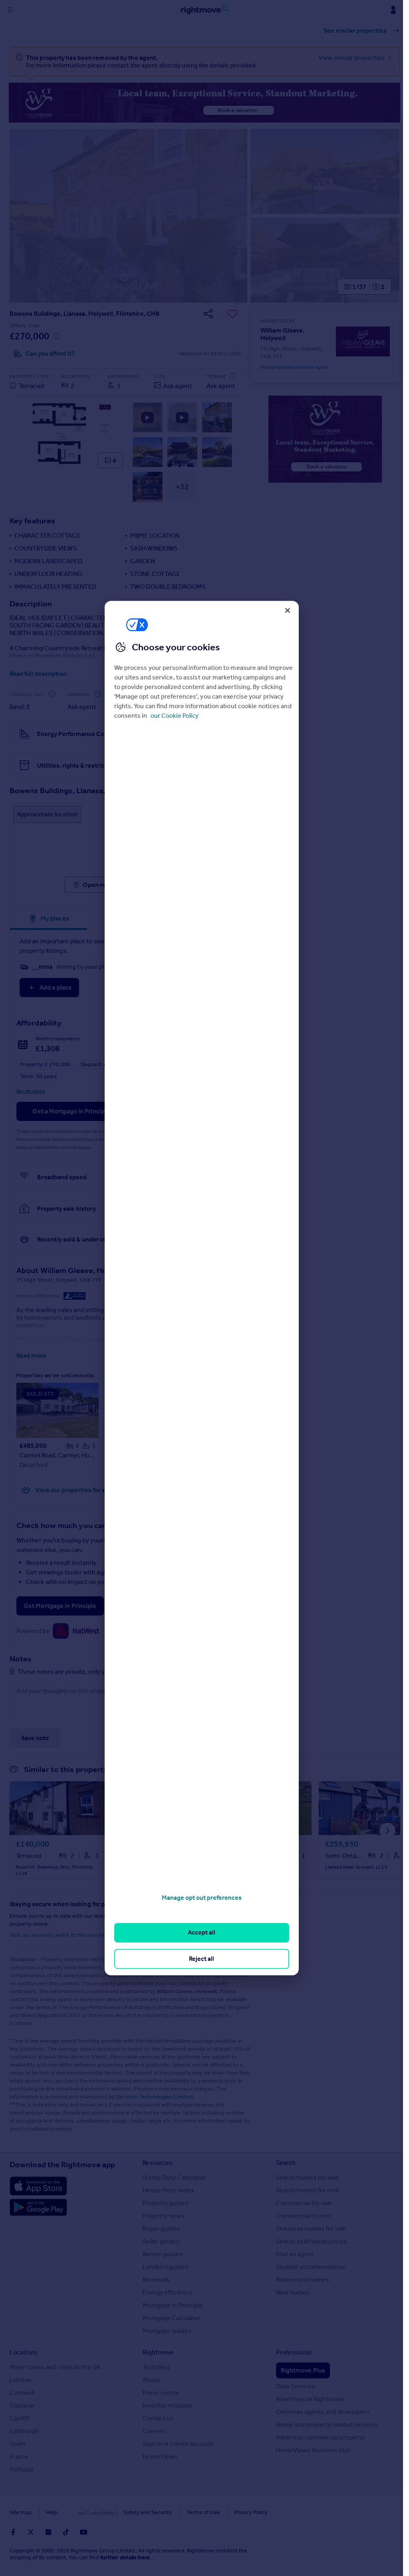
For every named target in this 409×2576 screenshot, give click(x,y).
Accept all (202, 1933)
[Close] (288, 610)
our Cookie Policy (175, 716)
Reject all (202, 1959)
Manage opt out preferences (202, 1898)
